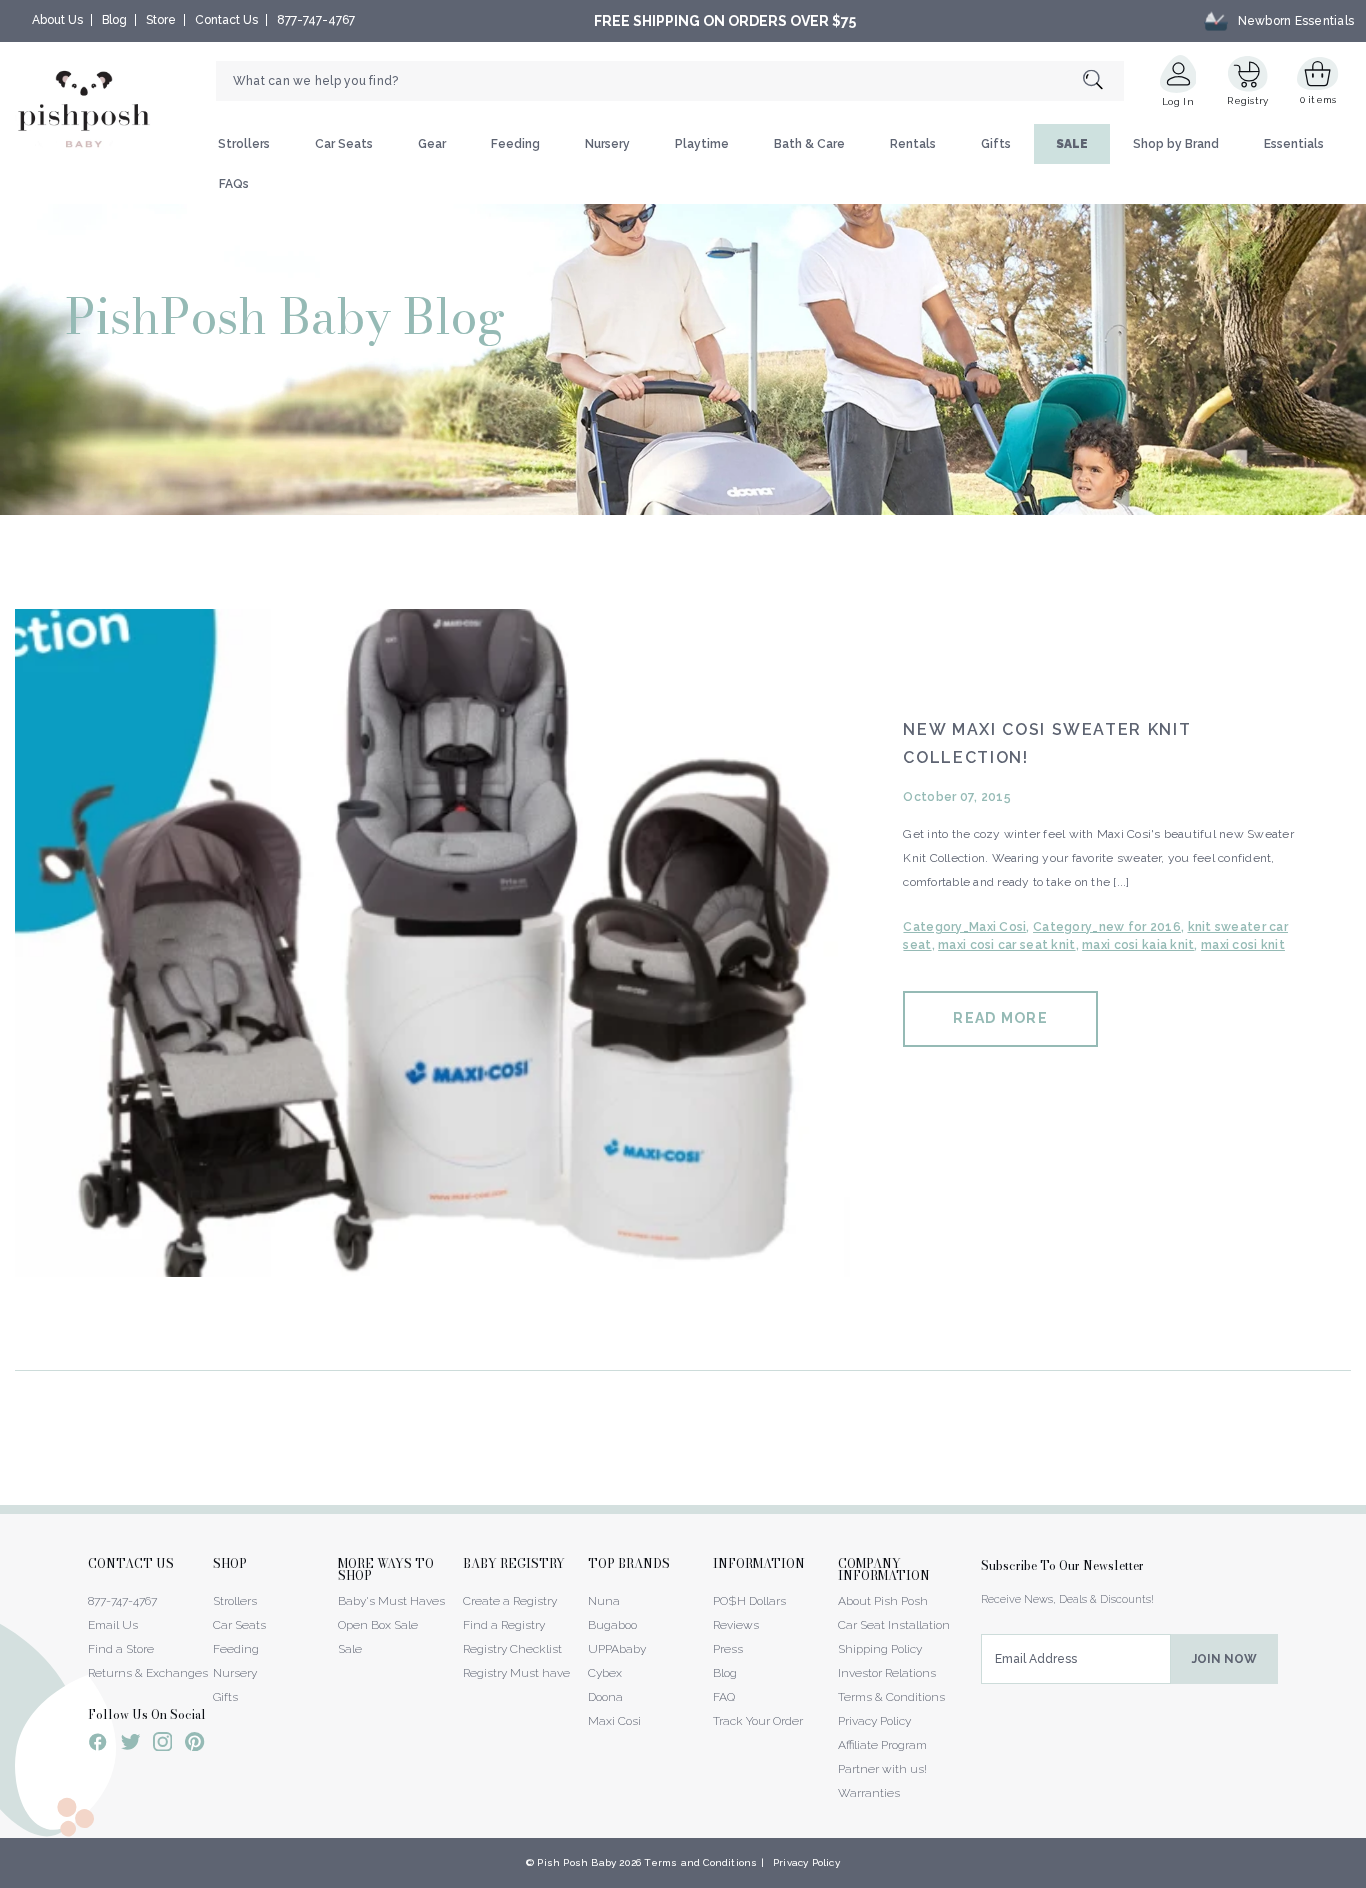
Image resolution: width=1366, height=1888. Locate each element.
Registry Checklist (512, 1649)
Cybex (605, 1673)
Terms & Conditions (891, 1697)
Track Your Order (758, 1721)
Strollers (244, 144)
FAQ (724, 1697)
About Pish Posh (883, 1601)
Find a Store (121, 1649)
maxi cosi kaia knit (1138, 945)
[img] (432, 943)
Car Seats (344, 144)
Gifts (996, 144)
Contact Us (226, 20)
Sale (350, 1649)
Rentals (913, 144)
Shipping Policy (880, 1649)
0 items (1318, 99)
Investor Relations (887, 1673)
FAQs (234, 184)
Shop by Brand (1176, 144)
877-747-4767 (316, 20)
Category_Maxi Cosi (964, 927)
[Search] (1103, 81)
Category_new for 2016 (1107, 927)
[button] (1365, 1877)
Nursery (607, 144)
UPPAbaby (617, 1649)
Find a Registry (504, 1625)
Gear (432, 144)
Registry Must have (516, 1673)
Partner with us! (882, 1769)
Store (161, 20)
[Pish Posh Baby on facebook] (98, 1745)
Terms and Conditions (700, 1862)
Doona (605, 1697)
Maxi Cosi (614, 1721)
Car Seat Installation (894, 1625)
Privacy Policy (874, 1721)
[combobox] (670, 81)
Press (728, 1649)
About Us (57, 20)
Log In (1178, 101)
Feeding (515, 144)
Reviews (736, 1625)
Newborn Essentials (1296, 21)
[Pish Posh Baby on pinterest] (194, 1745)
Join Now (1224, 1659)
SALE (1072, 144)
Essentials (1294, 144)
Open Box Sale (378, 1625)
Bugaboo (612, 1625)
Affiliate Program (882, 1745)
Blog (114, 20)
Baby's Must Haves (391, 1601)
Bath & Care (809, 144)
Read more (1000, 1018)
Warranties (869, 1793)
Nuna (604, 1601)
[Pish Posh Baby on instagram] (162, 1745)
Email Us (113, 1625)
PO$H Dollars (749, 1601)
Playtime (702, 144)
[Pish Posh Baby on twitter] (130, 1745)
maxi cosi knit (1243, 945)
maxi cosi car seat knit (1006, 945)
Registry (1247, 100)
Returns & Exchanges (148, 1673)
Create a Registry (510, 1601)
